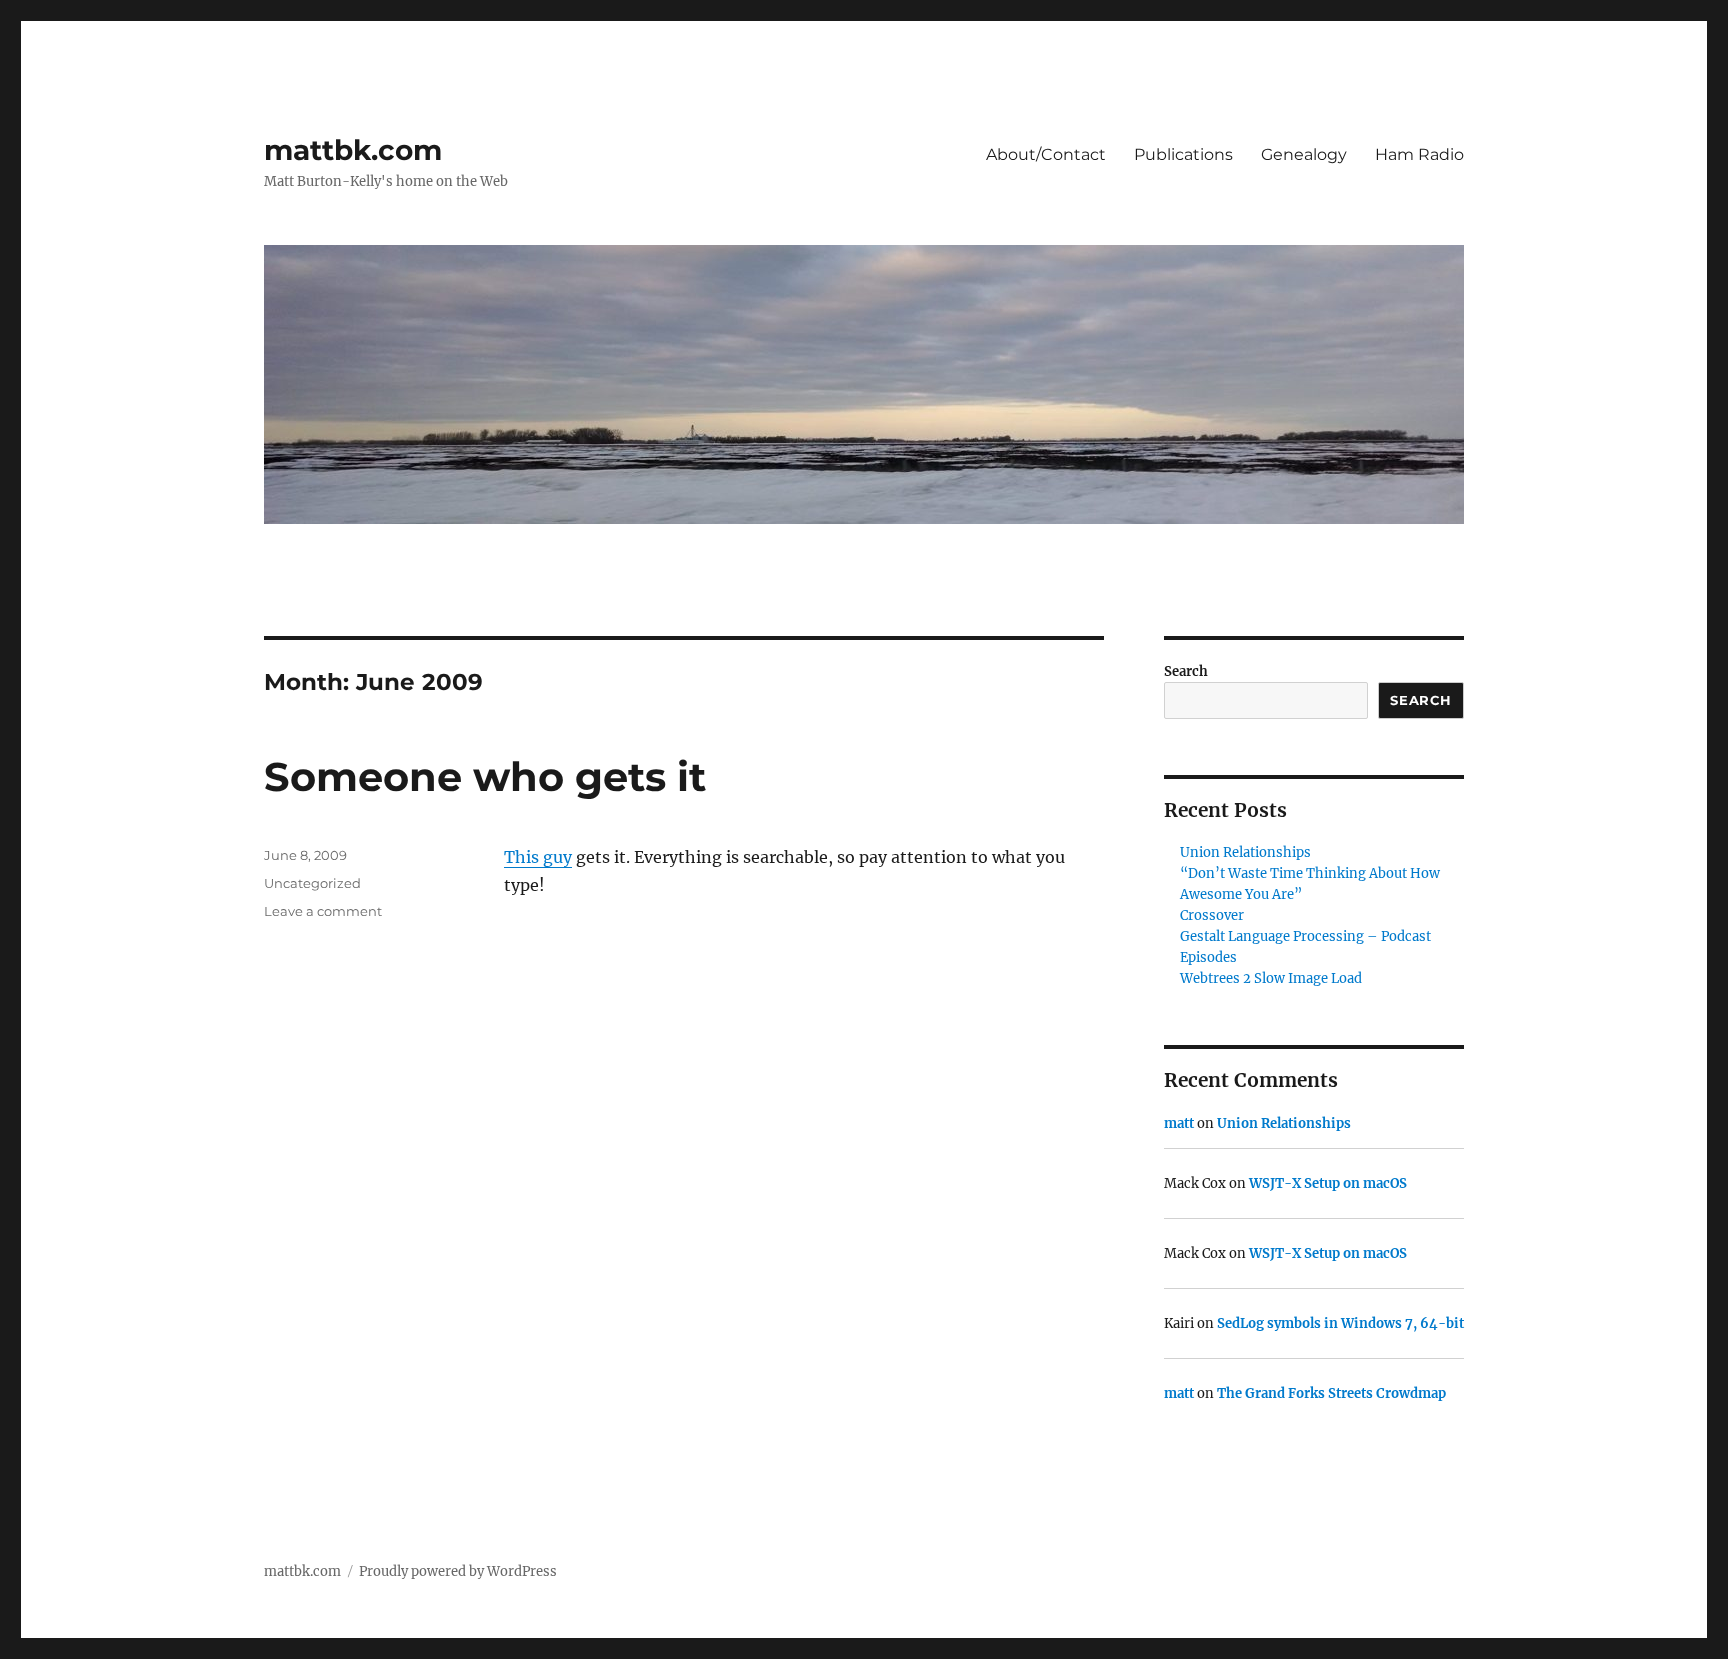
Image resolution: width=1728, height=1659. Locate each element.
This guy (538, 857)
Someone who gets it (485, 776)
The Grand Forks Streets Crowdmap (1331, 1393)
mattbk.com (353, 150)
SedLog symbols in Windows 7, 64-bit (1340, 1323)
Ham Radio (1419, 154)
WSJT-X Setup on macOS (1328, 1183)
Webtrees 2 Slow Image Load (1271, 978)
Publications (1183, 154)
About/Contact (1046, 154)
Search (1186, 671)
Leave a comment (323, 911)
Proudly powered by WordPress (458, 1571)
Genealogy (1304, 154)
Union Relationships (1245, 852)
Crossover (1212, 915)
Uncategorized (312, 883)
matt (1179, 1123)
